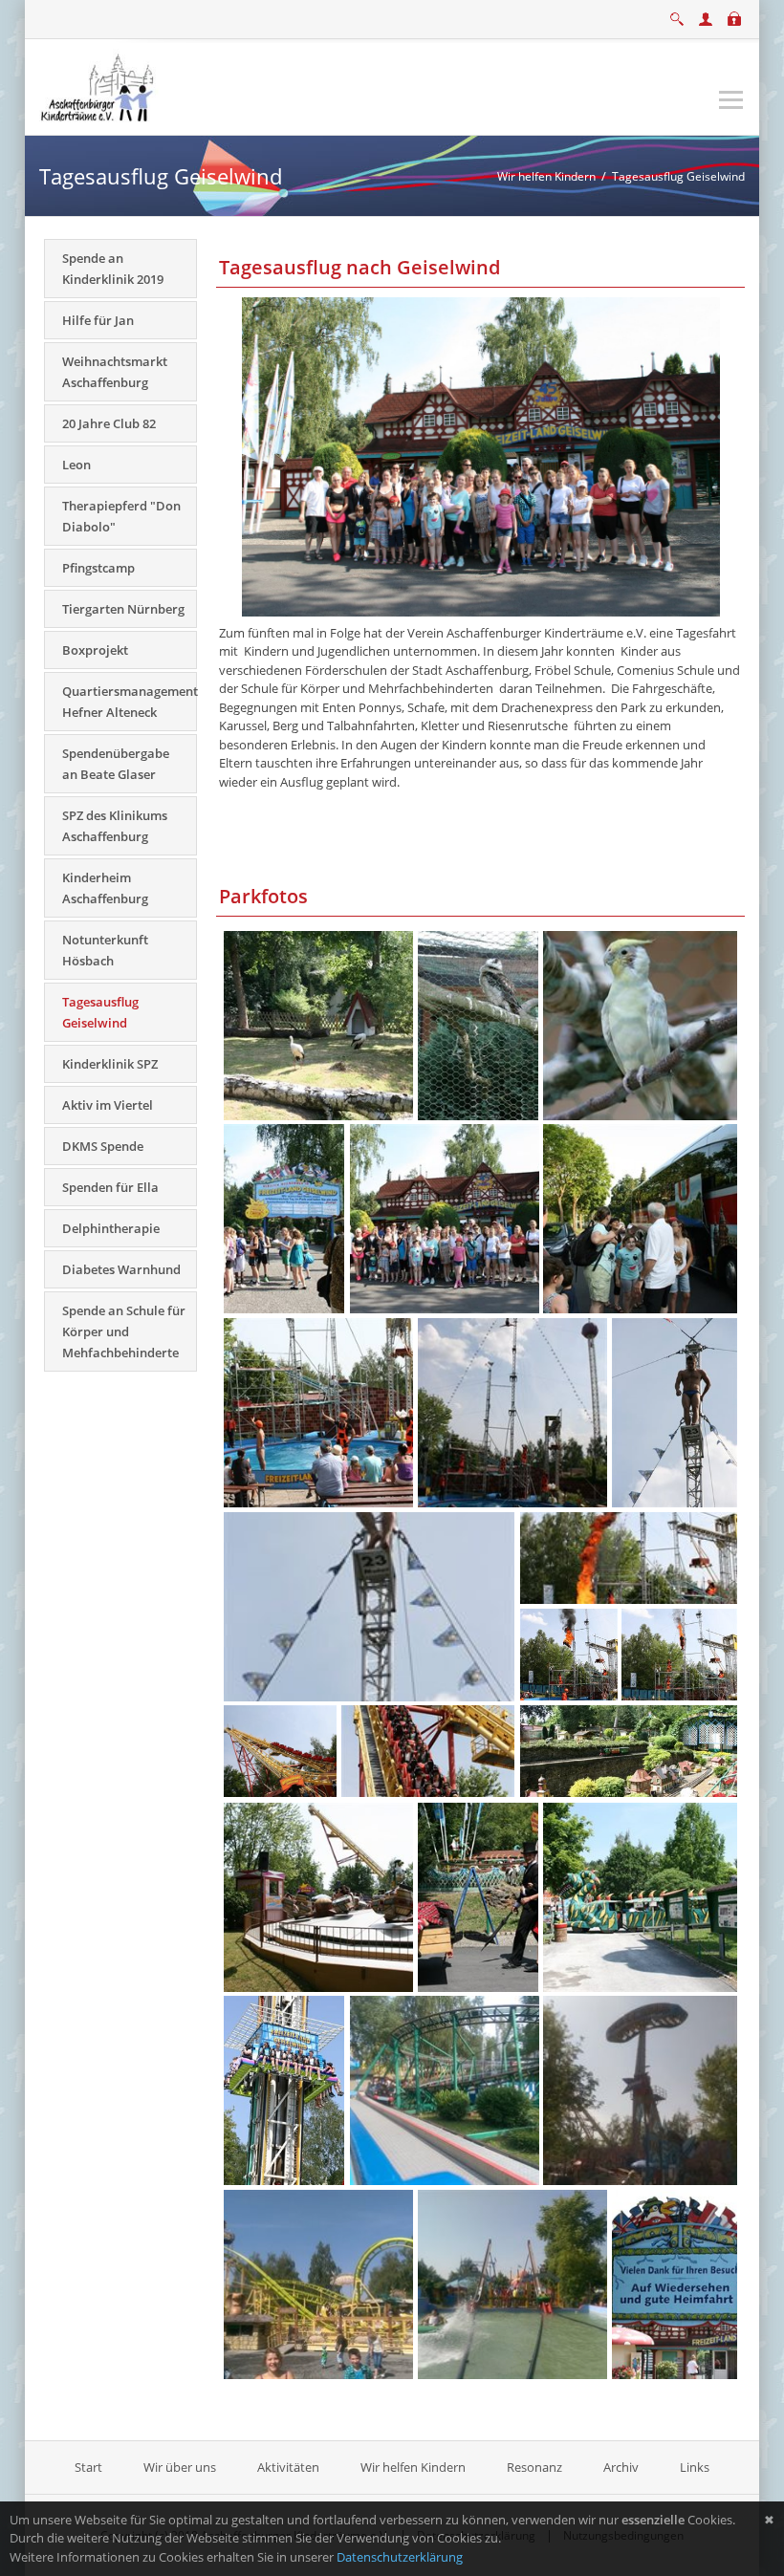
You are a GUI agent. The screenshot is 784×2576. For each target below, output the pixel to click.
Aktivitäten (288, 2467)
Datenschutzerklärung (400, 2557)
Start (90, 2467)
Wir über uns (180, 2467)
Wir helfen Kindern (413, 2467)
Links (695, 2467)
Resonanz (534, 2467)
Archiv (621, 2467)
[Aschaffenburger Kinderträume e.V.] (99, 85)
